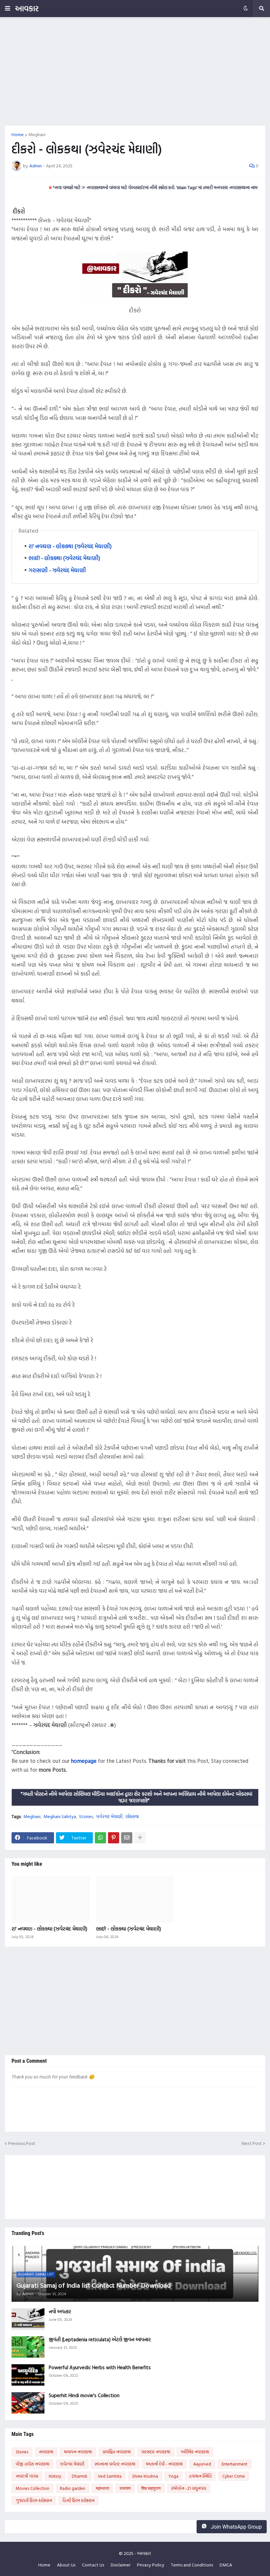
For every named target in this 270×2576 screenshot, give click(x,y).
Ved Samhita (110, 2476)
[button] (8, 9)
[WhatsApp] (100, 1838)
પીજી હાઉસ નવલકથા (33, 2464)
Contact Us (93, 2565)
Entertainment (234, 2464)
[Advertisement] (135, 71)
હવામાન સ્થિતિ (200, 2476)
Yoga (174, 2476)
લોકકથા (132, 1816)
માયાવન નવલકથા (78, 2452)
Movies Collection (33, 2488)
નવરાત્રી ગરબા (27, 2476)
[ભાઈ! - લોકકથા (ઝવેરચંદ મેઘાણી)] (135, 1900)
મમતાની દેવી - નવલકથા (164, 2464)
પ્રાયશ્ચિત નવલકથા (117, 2452)
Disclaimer (121, 2565)
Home (18, 134)
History (55, 2476)
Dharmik (80, 2476)
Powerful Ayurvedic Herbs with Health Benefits (100, 2368)
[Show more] (140, 1838)
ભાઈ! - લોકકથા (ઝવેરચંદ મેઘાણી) (64, 558)
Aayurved (202, 2464)
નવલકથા (46, 2452)
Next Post (252, 2143)
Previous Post (22, 2143)
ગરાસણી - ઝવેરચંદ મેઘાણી (57, 570)
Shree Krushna (145, 2476)
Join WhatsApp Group (236, 2527)
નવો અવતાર (60, 2312)
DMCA (226, 2565)
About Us (66, 2565)
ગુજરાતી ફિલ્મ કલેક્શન (34, 2500)
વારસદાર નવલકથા (156, 2452)
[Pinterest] (114, 1838)
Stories (86, 1816)
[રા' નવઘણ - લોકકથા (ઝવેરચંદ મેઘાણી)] (51, 1900)
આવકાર (27, 8)
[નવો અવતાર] (28, 2319)
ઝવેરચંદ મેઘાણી (109, 1816)
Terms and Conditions (192, 2565)
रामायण (125, 2488)
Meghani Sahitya (60, 1816)
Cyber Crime (234, 2476)
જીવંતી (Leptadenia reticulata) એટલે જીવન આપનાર (100, 2340)
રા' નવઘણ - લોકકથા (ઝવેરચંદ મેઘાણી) (70, 546)
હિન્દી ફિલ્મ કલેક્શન (79, 2500)
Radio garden (73, 2488)
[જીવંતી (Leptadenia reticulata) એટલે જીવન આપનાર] (28, 2347)
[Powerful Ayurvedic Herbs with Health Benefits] (28, 2375)
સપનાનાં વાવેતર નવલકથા (115, 2464)
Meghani (37, 134)
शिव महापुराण (151, 2488)
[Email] (127, 1838)
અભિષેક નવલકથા (195, 2452)
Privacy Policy (151, 2565)
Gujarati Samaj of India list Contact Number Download (94, 2285)
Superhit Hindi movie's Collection (84, 2395)
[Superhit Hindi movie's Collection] (28, 2403)
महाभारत (102, 2488)
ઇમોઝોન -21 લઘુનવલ (189, 2488)
